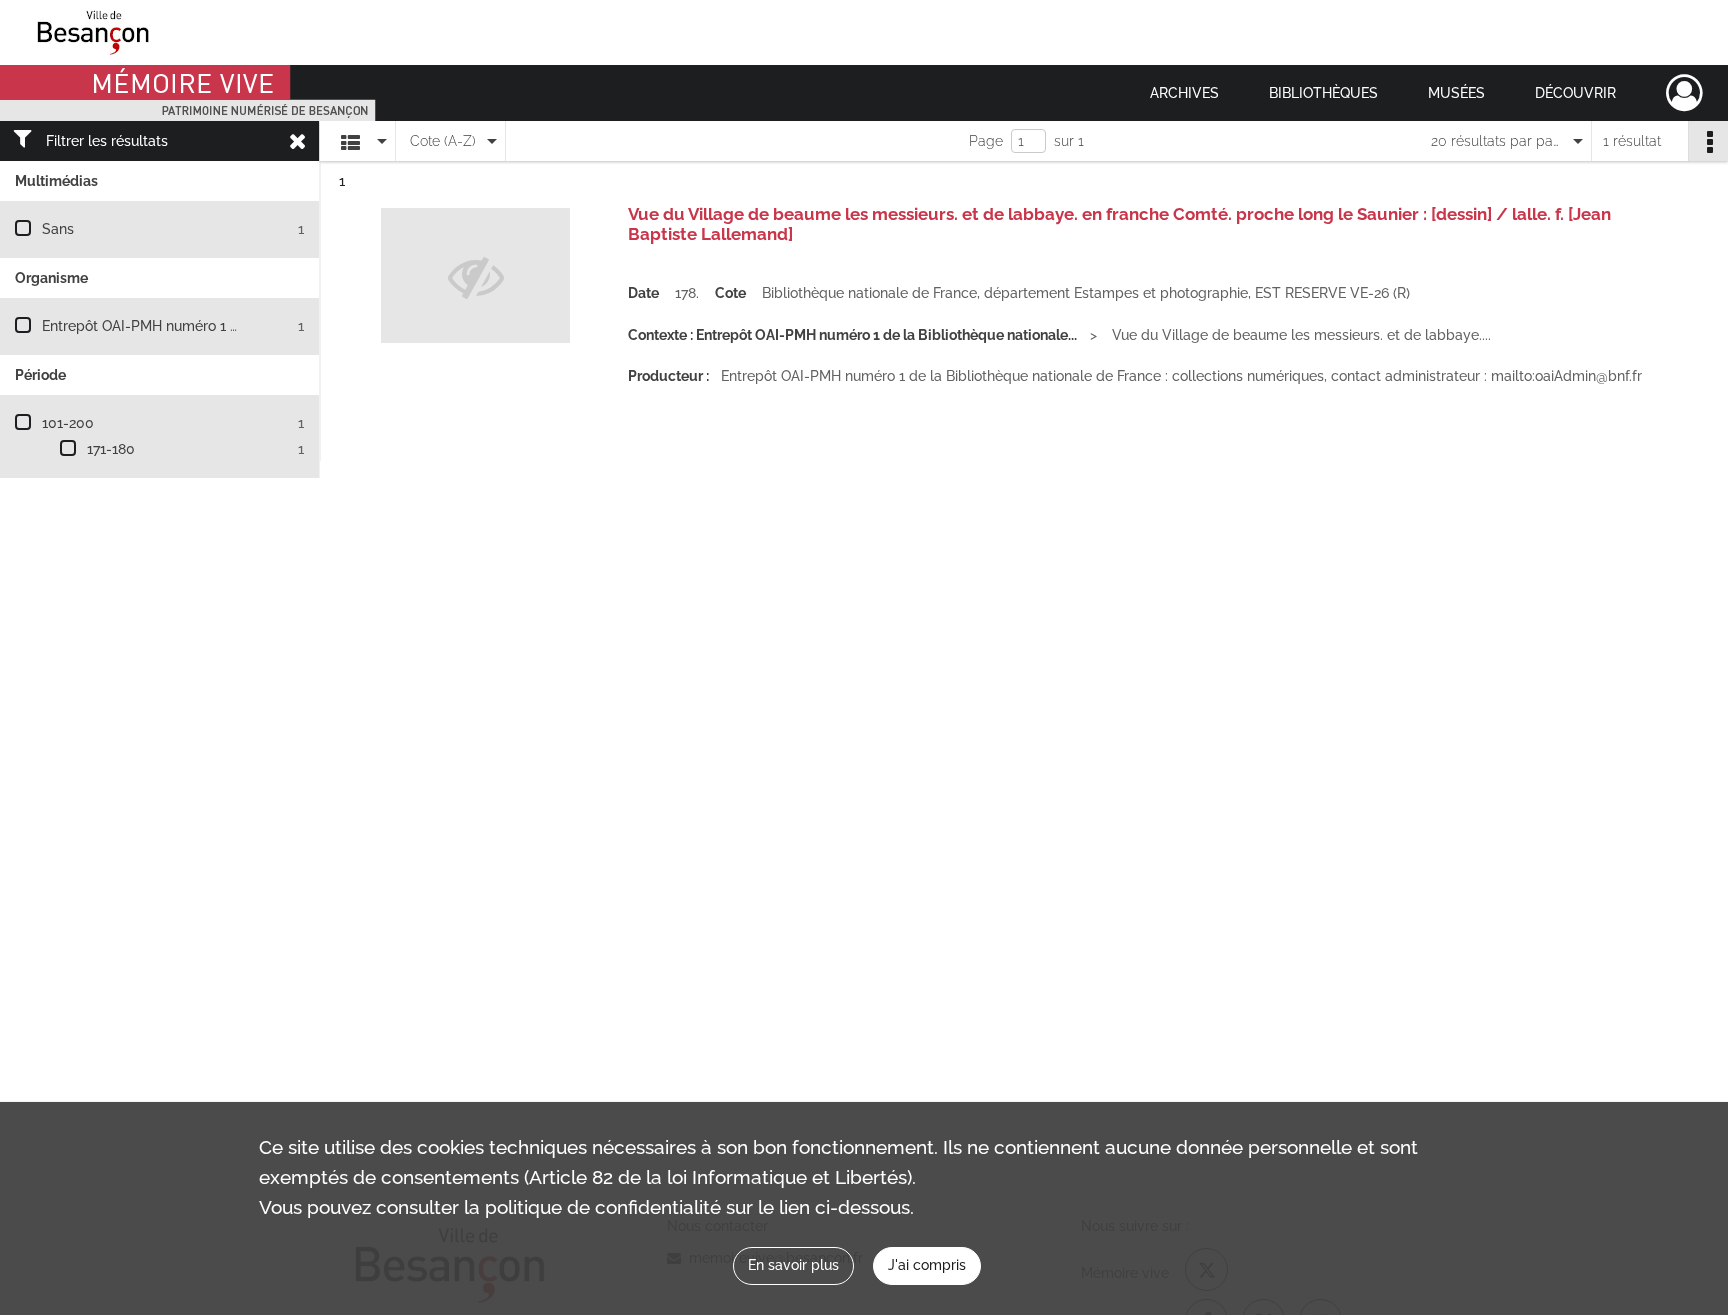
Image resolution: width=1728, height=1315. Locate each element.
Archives (1184, 93)
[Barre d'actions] (1708, 141)
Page (986, 141)
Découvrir (1575, 93)
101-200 (68, 423)
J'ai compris (927, 1265)
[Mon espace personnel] (1684, 93)
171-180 (111, 449)
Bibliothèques (1323, 93)
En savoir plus (793, 1265)
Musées (1456, 93)
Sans (58, 229)
